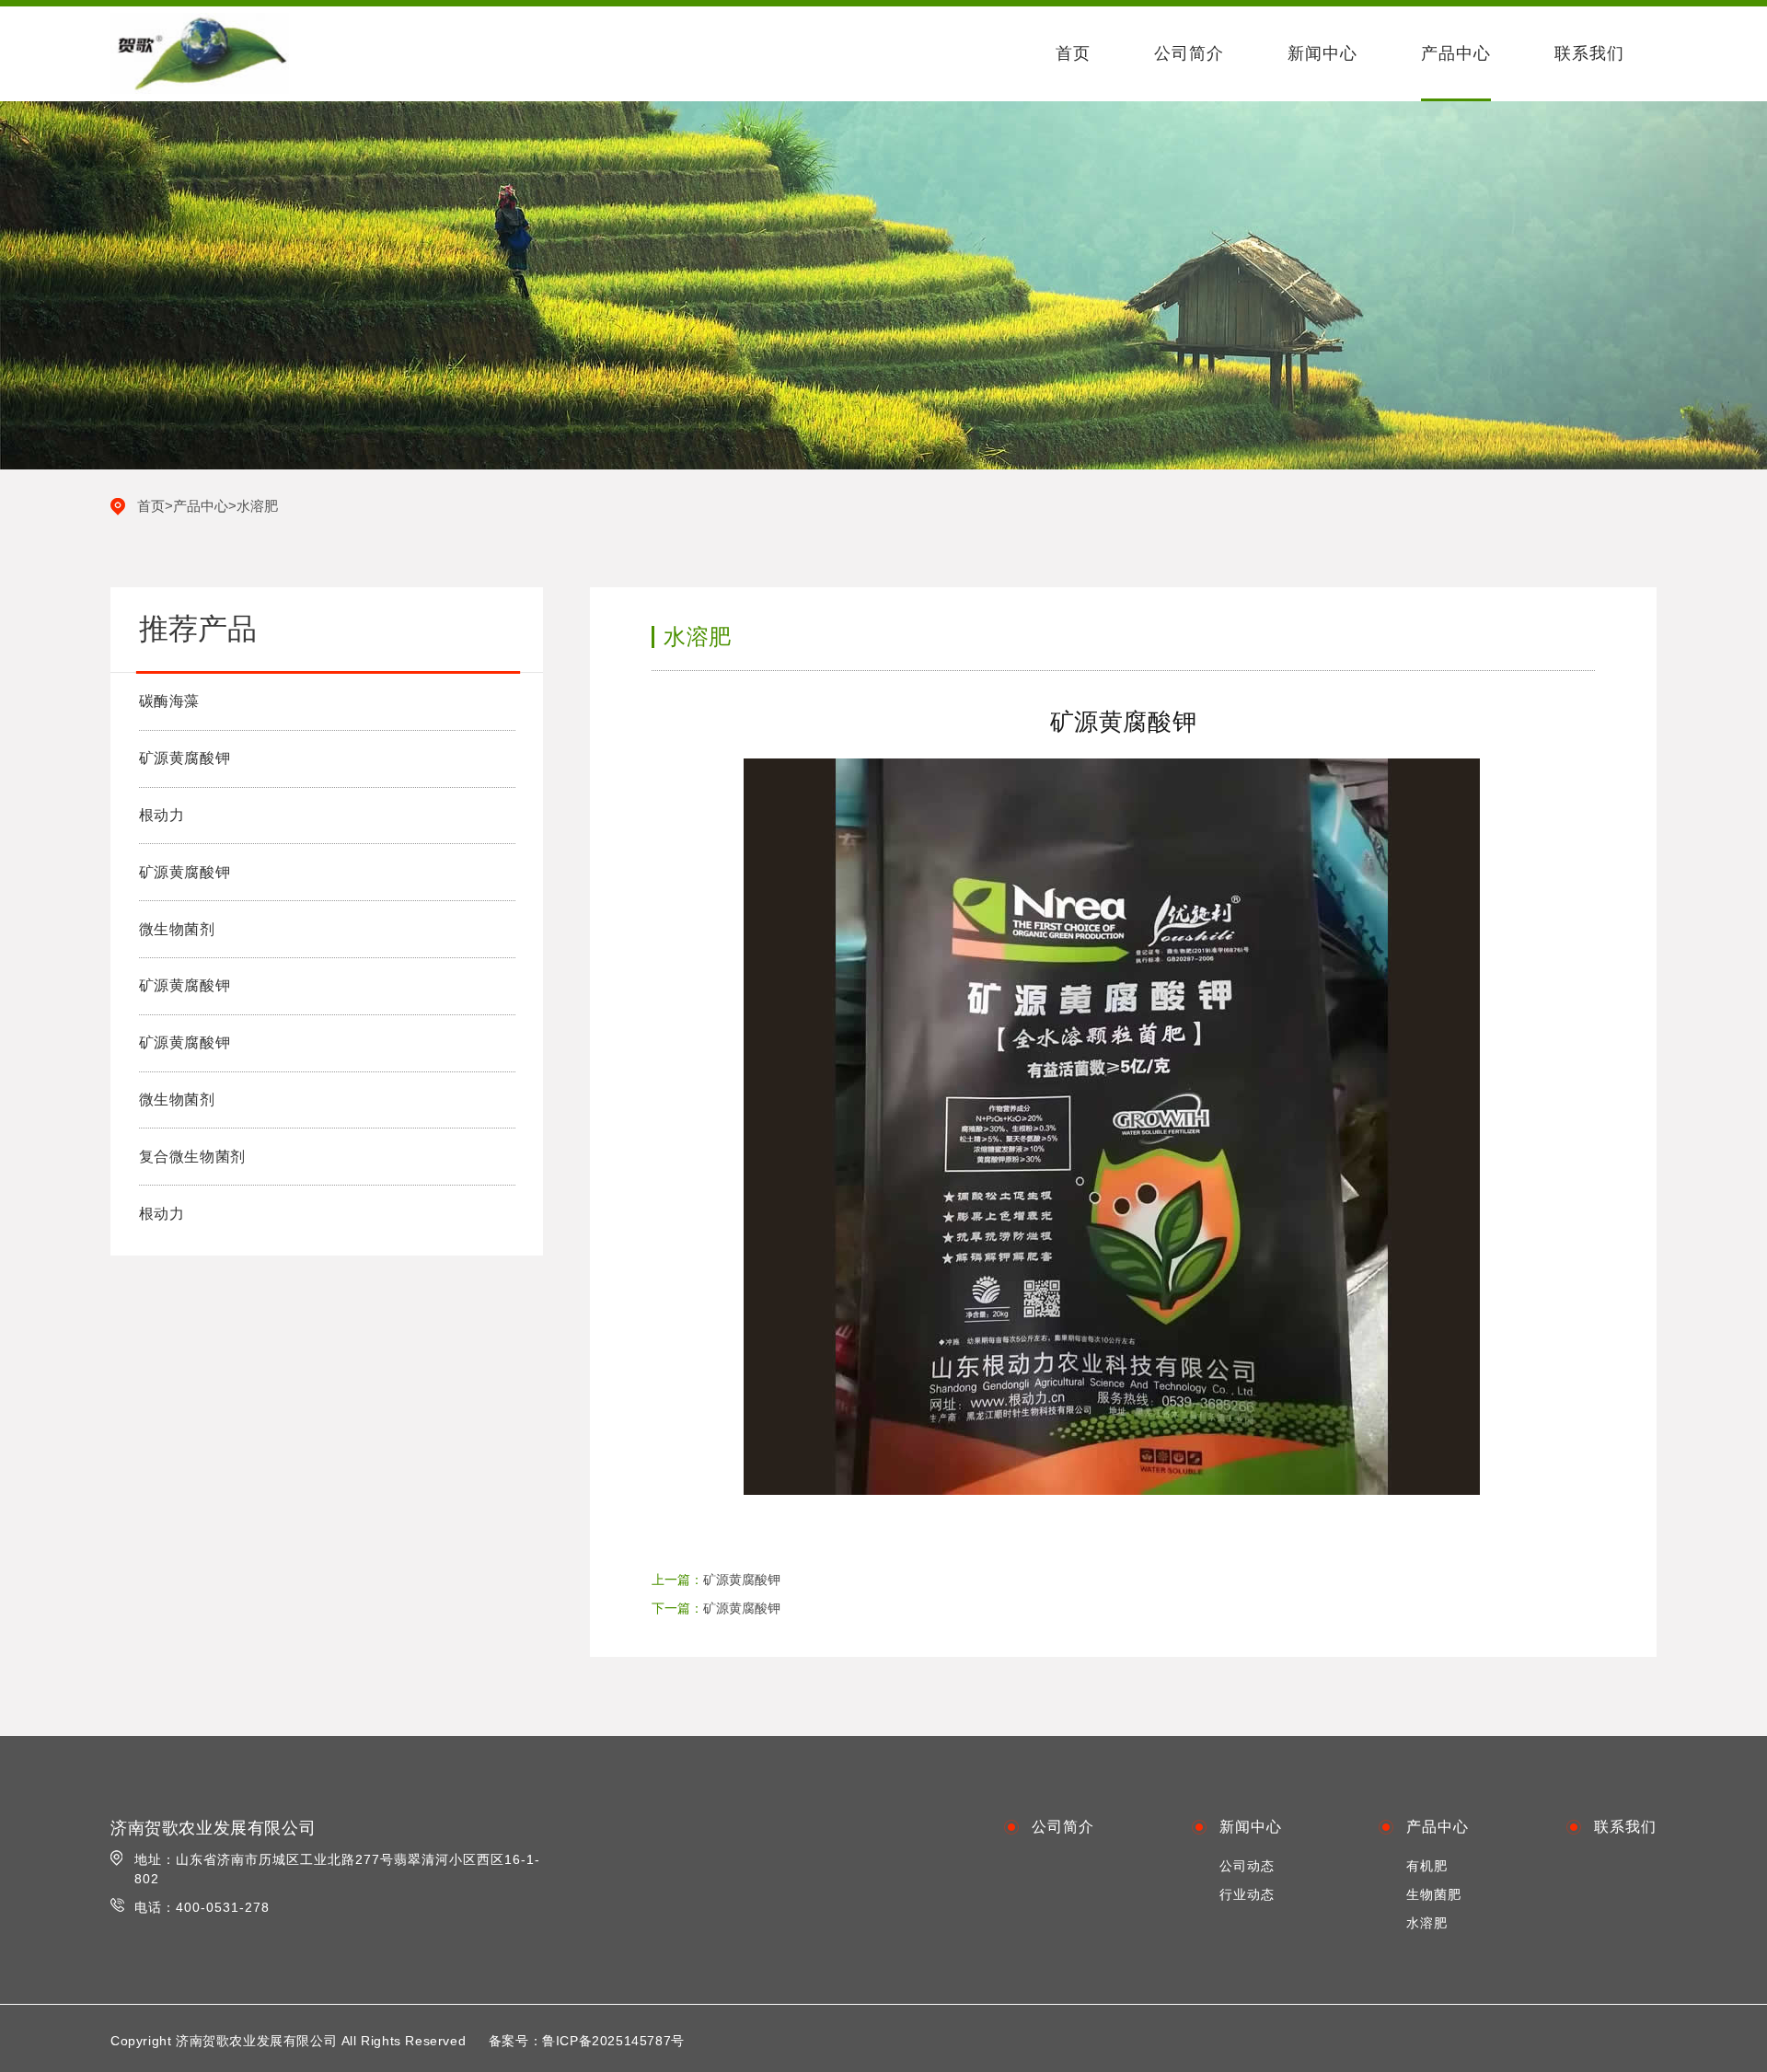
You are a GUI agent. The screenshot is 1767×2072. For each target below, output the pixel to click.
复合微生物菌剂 (192, 1157)
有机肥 (1427, 1866)
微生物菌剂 (177, 929)
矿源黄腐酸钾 (185, 758)
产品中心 (1456, 53)
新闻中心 (1322, 53)
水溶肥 (257, 506)
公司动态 (1247, 1866)
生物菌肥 (1434, 1894)
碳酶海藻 (169, 701)
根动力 (162, 815)
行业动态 (1247, 1894)
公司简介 (1189, 53)
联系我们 (1589, 53)
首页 (1073, 53)
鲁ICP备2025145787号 (613, 2041)
